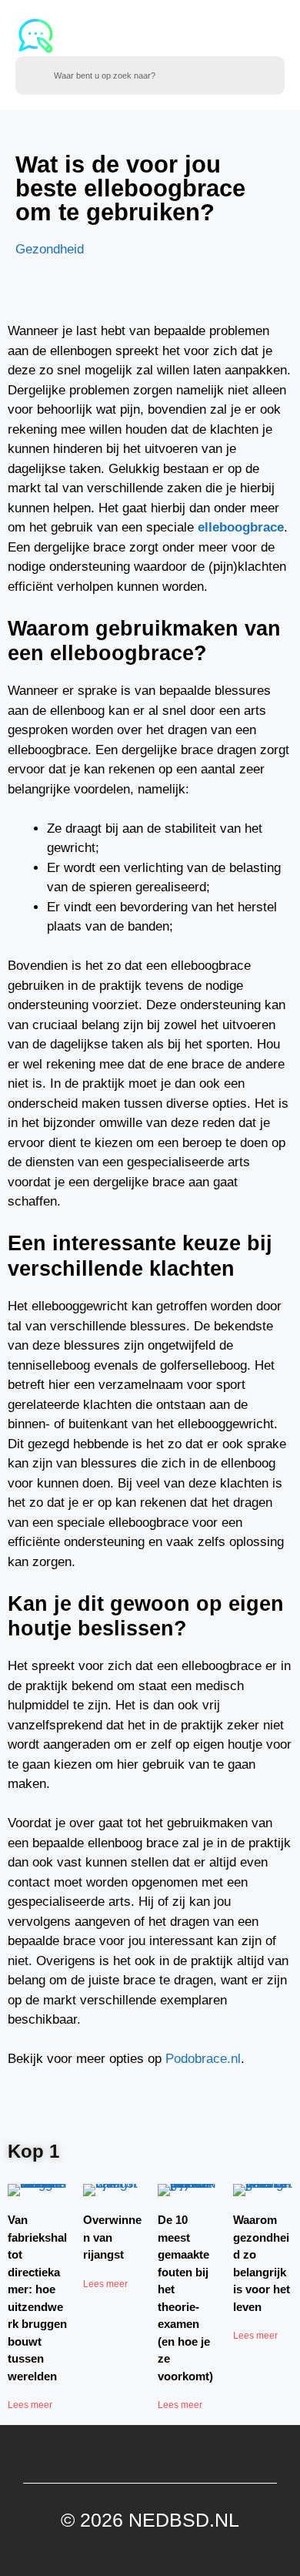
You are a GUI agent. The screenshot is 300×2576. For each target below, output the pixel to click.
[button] (232, 36)
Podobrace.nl (203, 2059)
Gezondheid (50, 249)
